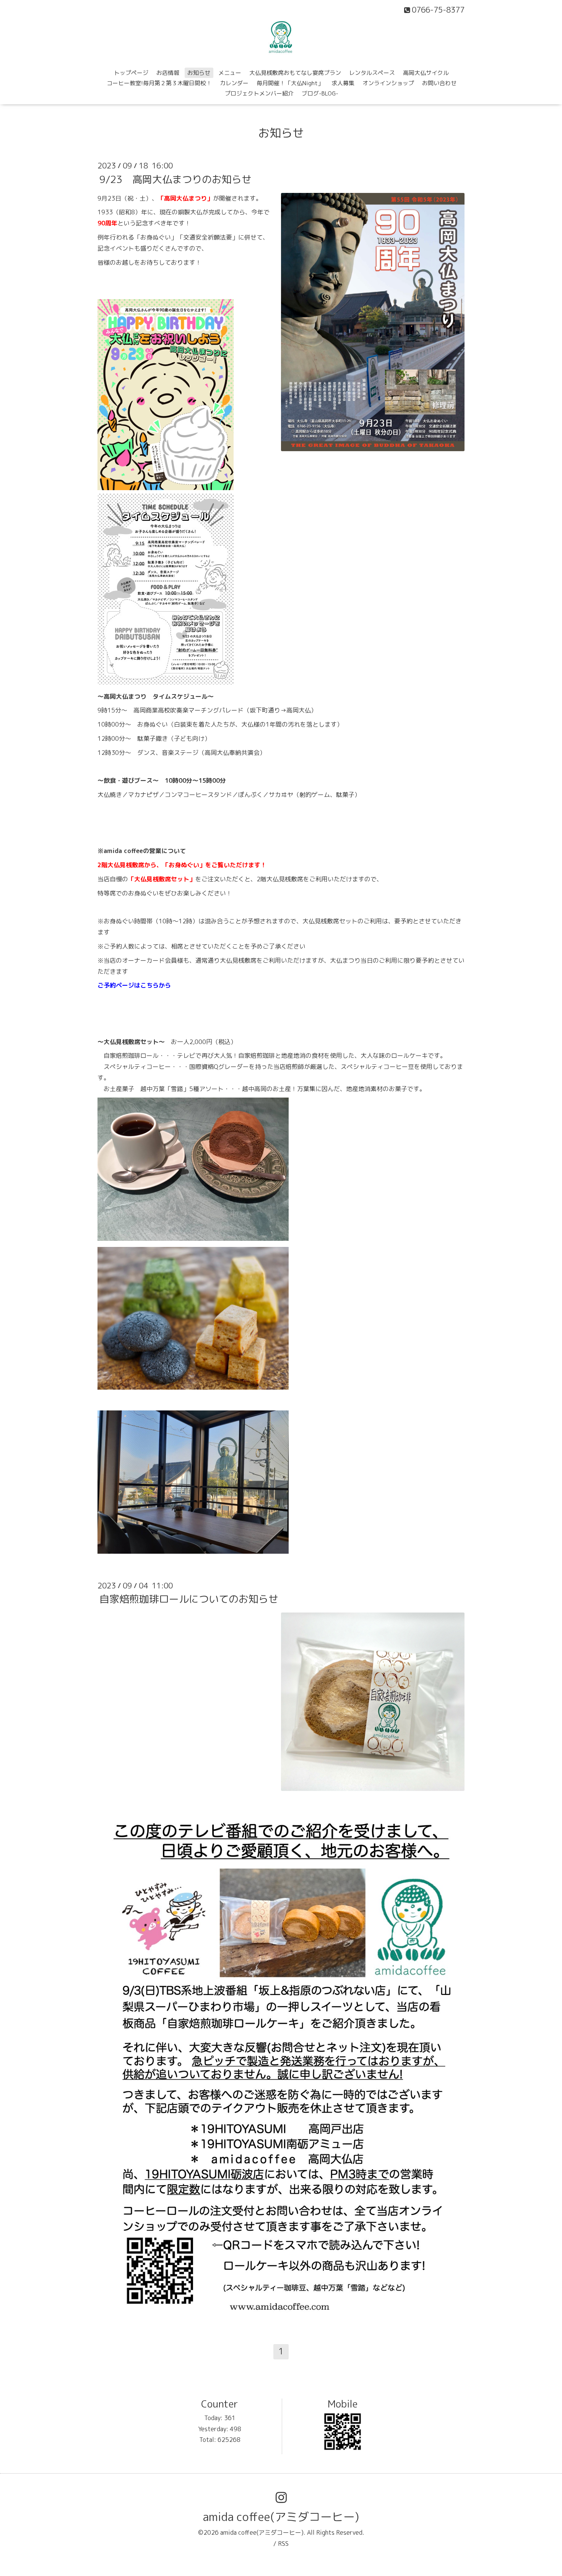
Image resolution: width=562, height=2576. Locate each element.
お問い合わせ (439, 83)
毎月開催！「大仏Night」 (290, 83)
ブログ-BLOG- (320, 93)
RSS (283, 2544)
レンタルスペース (372, 73)
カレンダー (234, 83)
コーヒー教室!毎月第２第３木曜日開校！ (159, 83)
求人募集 (343, 83)
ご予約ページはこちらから (134, 985)
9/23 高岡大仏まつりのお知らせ (175, 179)
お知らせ (199, 73)
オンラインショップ (388, 83)
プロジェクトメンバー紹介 (259, 93)
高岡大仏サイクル (426, 73)
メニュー (230, 73)
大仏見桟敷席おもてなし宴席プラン (295, 73)
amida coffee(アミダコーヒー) (281, 2517)
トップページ (131, 73)
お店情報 (168, 73)
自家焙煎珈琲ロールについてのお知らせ (189, 1599)
